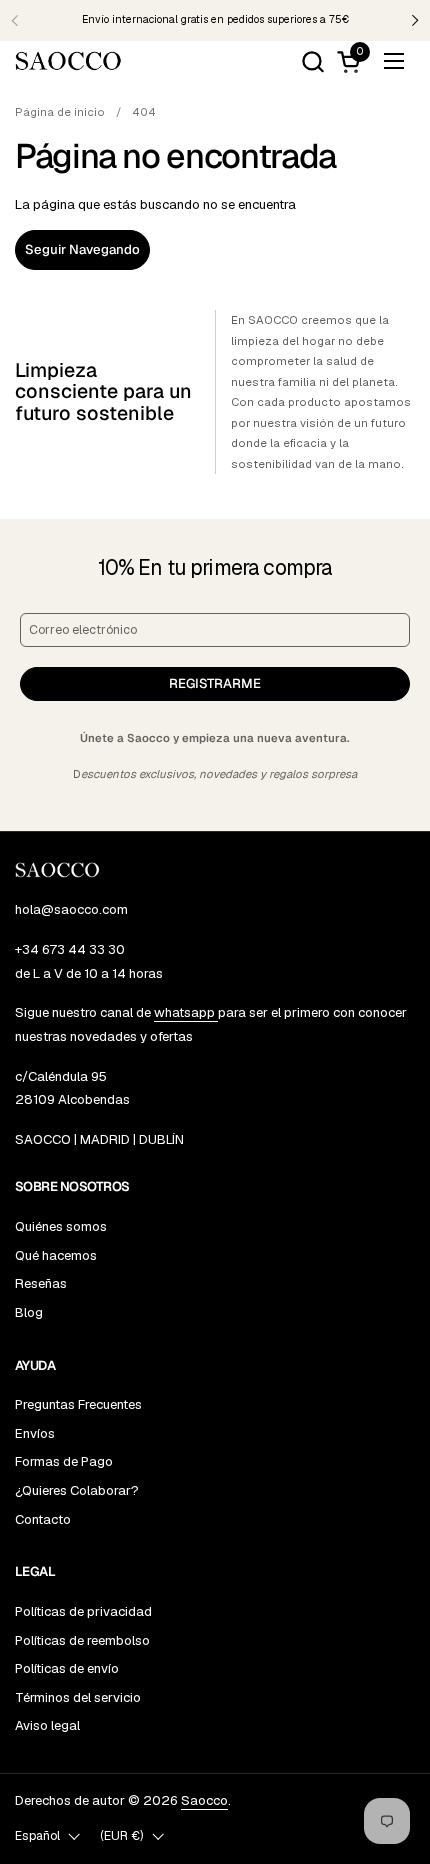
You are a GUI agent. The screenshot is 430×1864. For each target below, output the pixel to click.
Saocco (204, 1800)
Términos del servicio (78, 1697)
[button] (312, 61)
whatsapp (186, 1012)
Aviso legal (47, 1725)
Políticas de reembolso (82, 1640)
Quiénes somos (61, 1226)
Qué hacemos (56, 1255)
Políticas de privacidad (83, 1611)
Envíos (35, 1433)
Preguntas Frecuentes (78, 1404)
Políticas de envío (67, 1668)
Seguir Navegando (82, 249)
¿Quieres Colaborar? (77, 1490)
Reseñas (41, 1283)
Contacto (43, 1519)
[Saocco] (68, 61)
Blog (29, 1312)
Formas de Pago (64, 1461)
